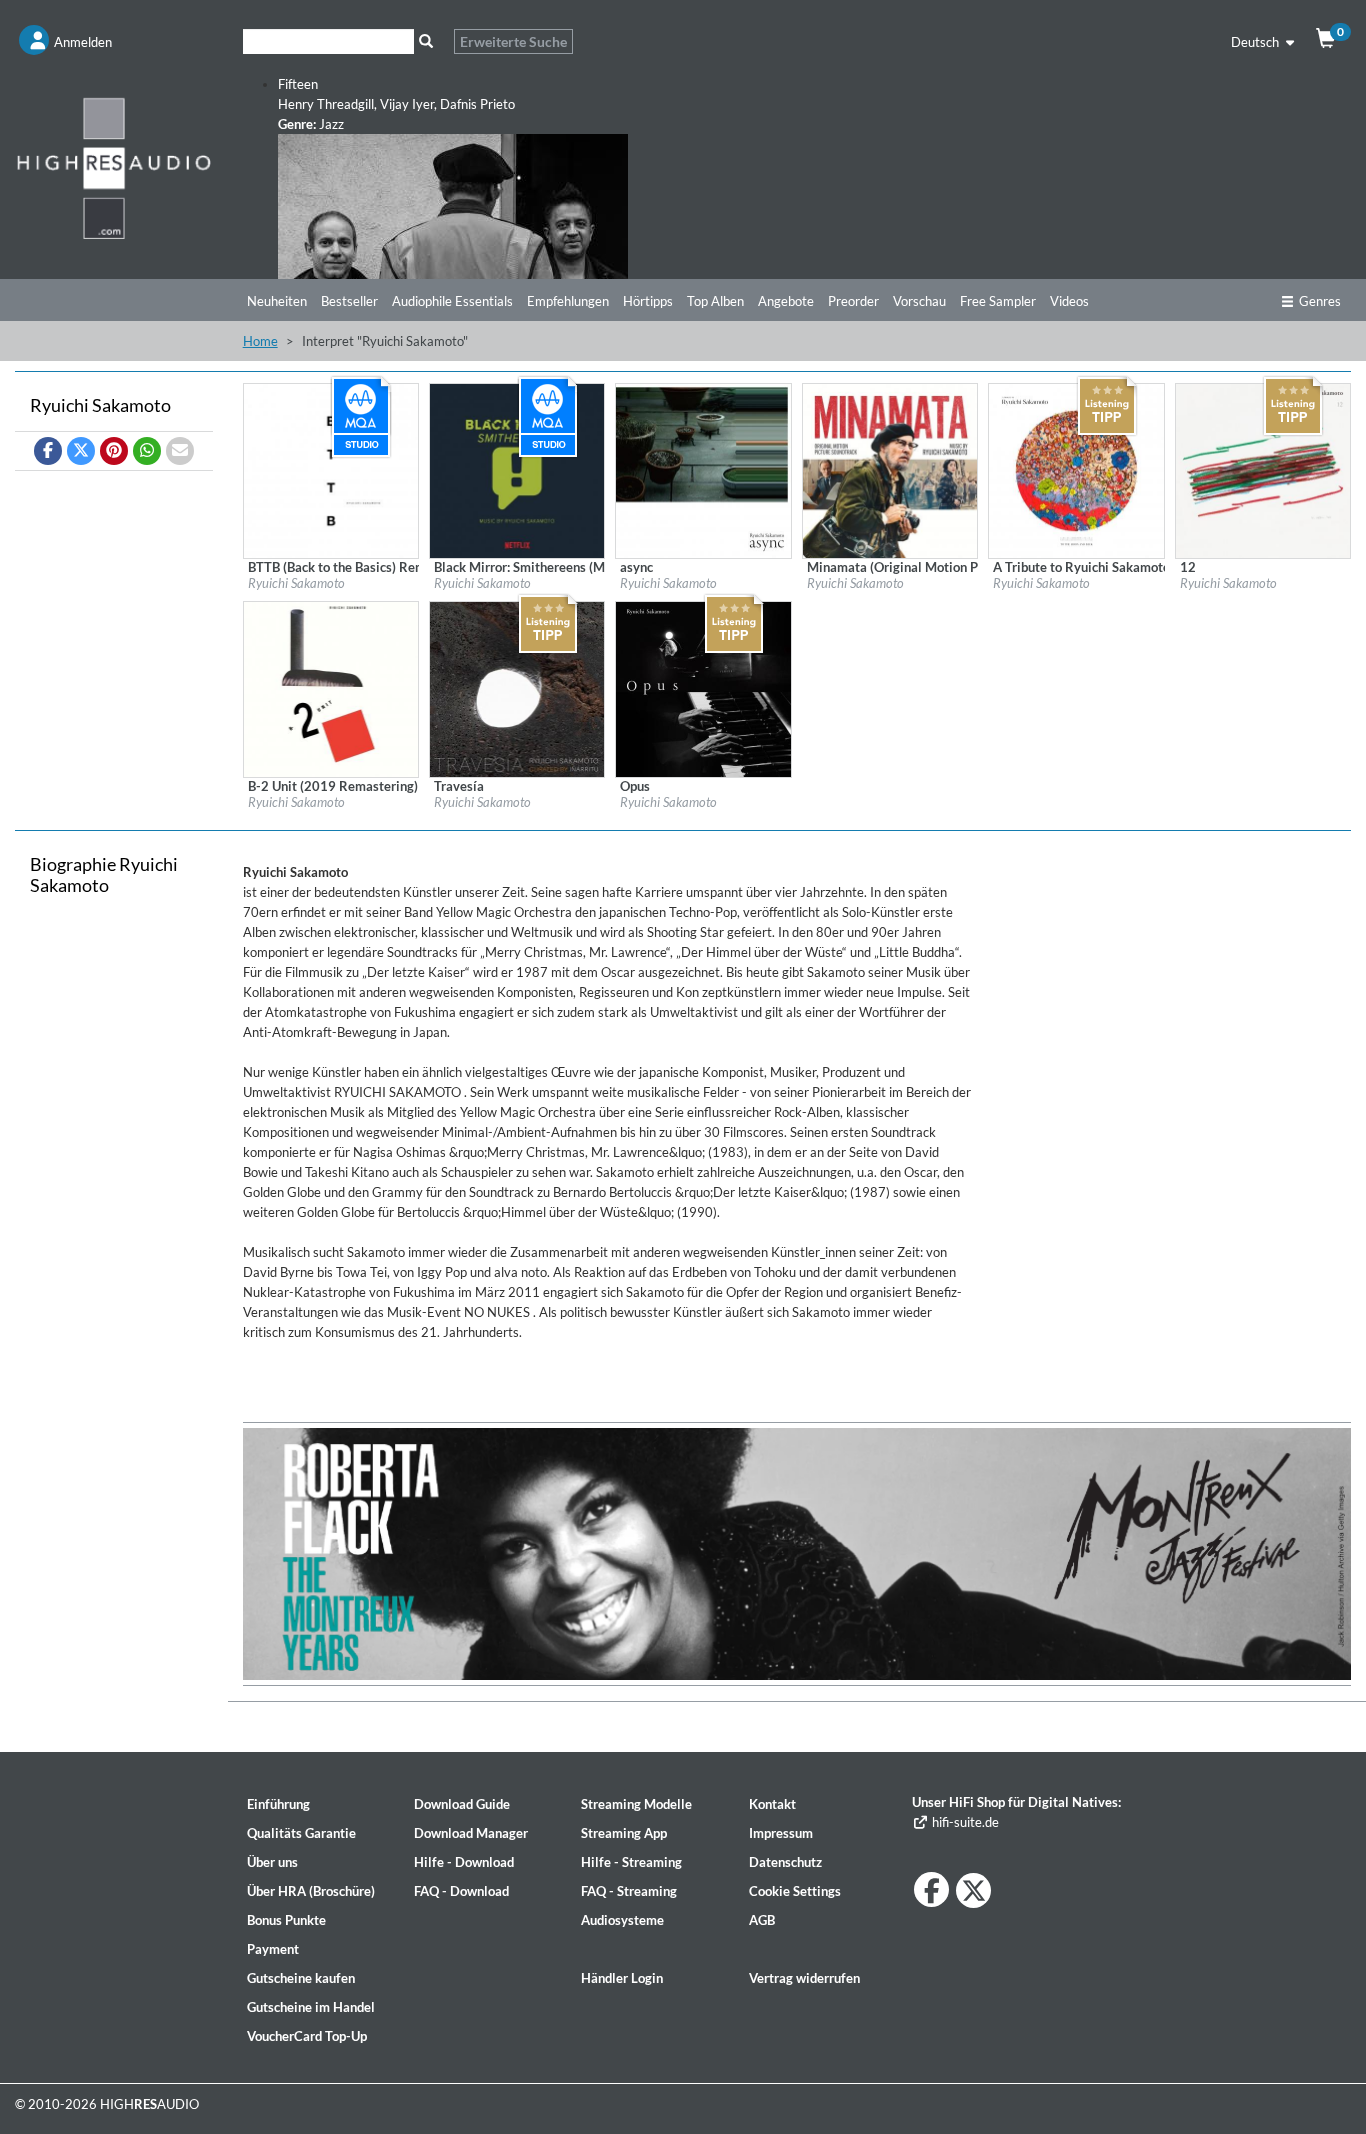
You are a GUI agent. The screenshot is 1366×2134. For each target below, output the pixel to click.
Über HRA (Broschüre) (311, 1891)
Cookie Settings (795, 1891)
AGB (762, 1920)
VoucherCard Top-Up (307, 2036)
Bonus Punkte (286, 1920)
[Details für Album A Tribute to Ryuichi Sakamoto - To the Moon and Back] (1076, 469)
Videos (1069, 301)
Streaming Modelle (636, 1804)
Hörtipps (648, 301)
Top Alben (715, 301)
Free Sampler (998, 301)
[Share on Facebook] (48, 451)
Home (260, 341)
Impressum (781, 1833)
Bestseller (349, 301)
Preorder (853, 301)
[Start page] (114, 167)
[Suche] (426, 41)
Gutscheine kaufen (301, 1978)
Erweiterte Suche (513, 41)
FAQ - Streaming (629, 1891)
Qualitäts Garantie (301, 1833)
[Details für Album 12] (1263, 469)
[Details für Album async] (703, 469)
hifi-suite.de (963, 1822)
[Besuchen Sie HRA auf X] (973, 1890)
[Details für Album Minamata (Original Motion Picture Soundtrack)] (890, 469)
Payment (273, 1949)
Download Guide (462, 1804)
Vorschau (919, 301)
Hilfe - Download (464, 1862)
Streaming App (624, 1833)
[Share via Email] (180, 451)
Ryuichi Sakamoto (296, 583)
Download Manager (471, 1833)
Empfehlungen (568, 301)
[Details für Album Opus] (703, 688)
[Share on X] (81, 451)
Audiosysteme (622, 1920)
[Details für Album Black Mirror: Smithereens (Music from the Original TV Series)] (517, 469)
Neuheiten (277, 301)
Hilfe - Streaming (631, 1862)
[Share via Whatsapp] (147, 451)
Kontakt (772, 1804)
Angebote (786, 301)
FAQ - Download (461, 1891)
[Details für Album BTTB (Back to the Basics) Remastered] (331, 469)
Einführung (278, 1804)
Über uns (272, 1862)
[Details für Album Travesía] (517, 688)
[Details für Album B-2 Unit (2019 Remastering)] (331, 688)
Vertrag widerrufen (804, 1978)
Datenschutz (785, 1862)
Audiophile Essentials (452, 301)
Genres (1320, 301)
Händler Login (622, 1978)
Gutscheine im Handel (311, 2007)
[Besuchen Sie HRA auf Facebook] (931, 1889)
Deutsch (1256, 42)
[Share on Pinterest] (114, 451)
